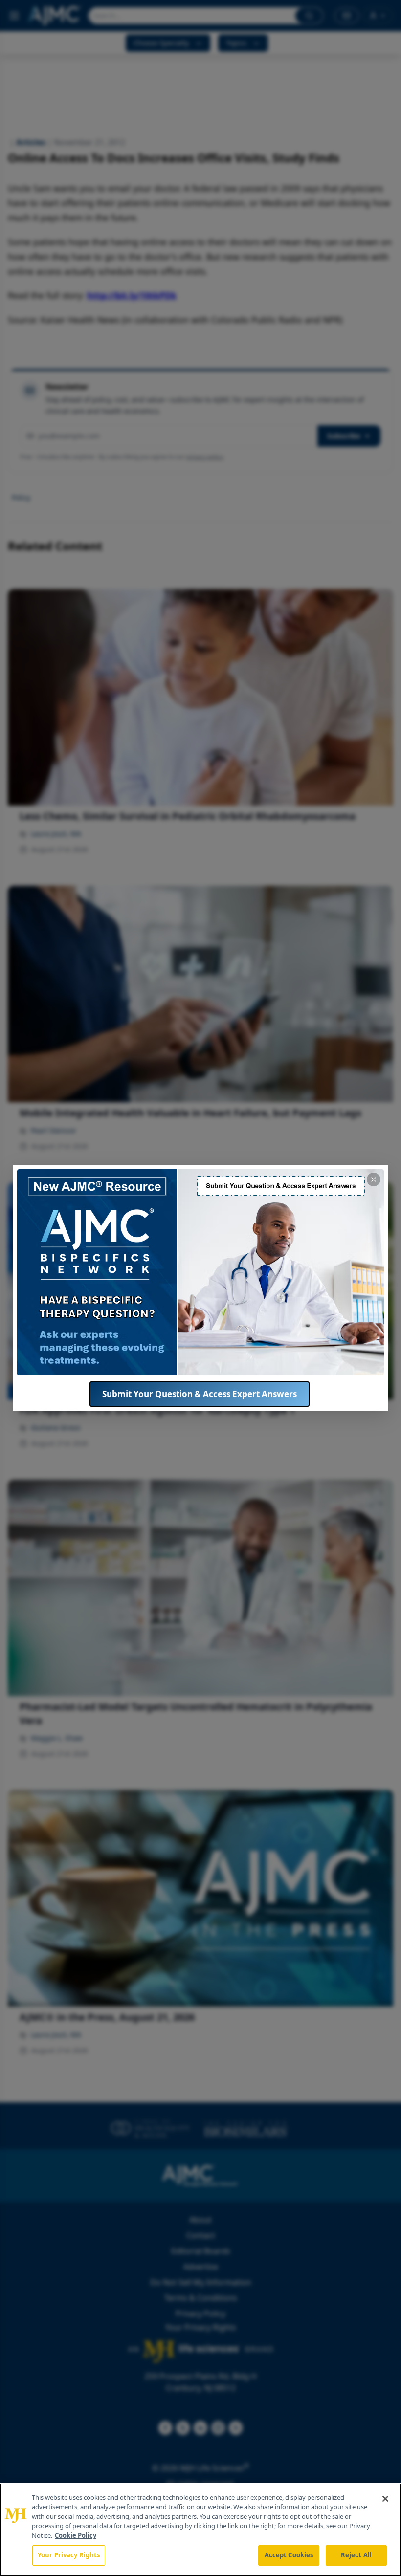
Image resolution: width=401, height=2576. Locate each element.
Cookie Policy (76, 2535)
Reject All (356, 2555)
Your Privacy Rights (69, 2555)
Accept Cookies (289, 2555)
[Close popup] (374, 1179)
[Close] (385, 2499)
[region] (200, 2530)
